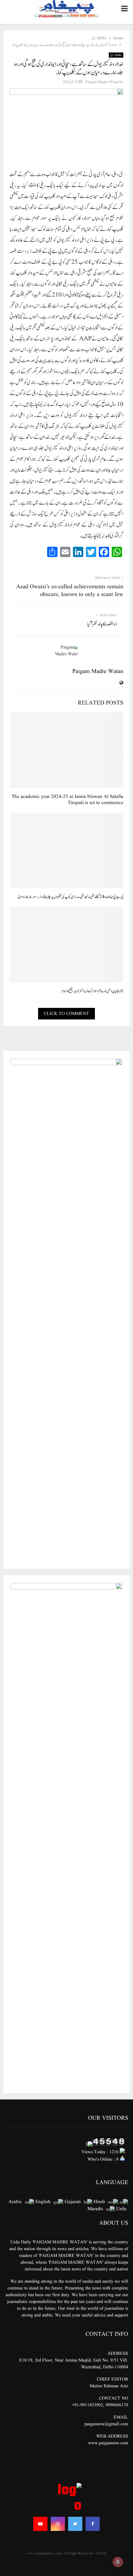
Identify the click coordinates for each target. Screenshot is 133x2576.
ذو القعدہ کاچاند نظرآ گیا (102, 624)
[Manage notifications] (118, 2562)
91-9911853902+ (87, 2405)
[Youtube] (40, 2524)
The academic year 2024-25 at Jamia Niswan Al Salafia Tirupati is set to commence (67, 800)
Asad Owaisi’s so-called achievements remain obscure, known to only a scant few (70, 591)
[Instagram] (58, 2524)
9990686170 (117, 2405)
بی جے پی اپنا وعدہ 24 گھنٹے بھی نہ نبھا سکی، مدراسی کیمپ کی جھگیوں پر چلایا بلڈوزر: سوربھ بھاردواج (71, 897)
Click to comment (66, 1014)
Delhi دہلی (116, 55)
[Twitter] (75, 2524)
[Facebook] (93, 2524)
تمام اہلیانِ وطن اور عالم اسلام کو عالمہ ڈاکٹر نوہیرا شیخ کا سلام (92, 991)
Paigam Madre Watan (102, 82)
